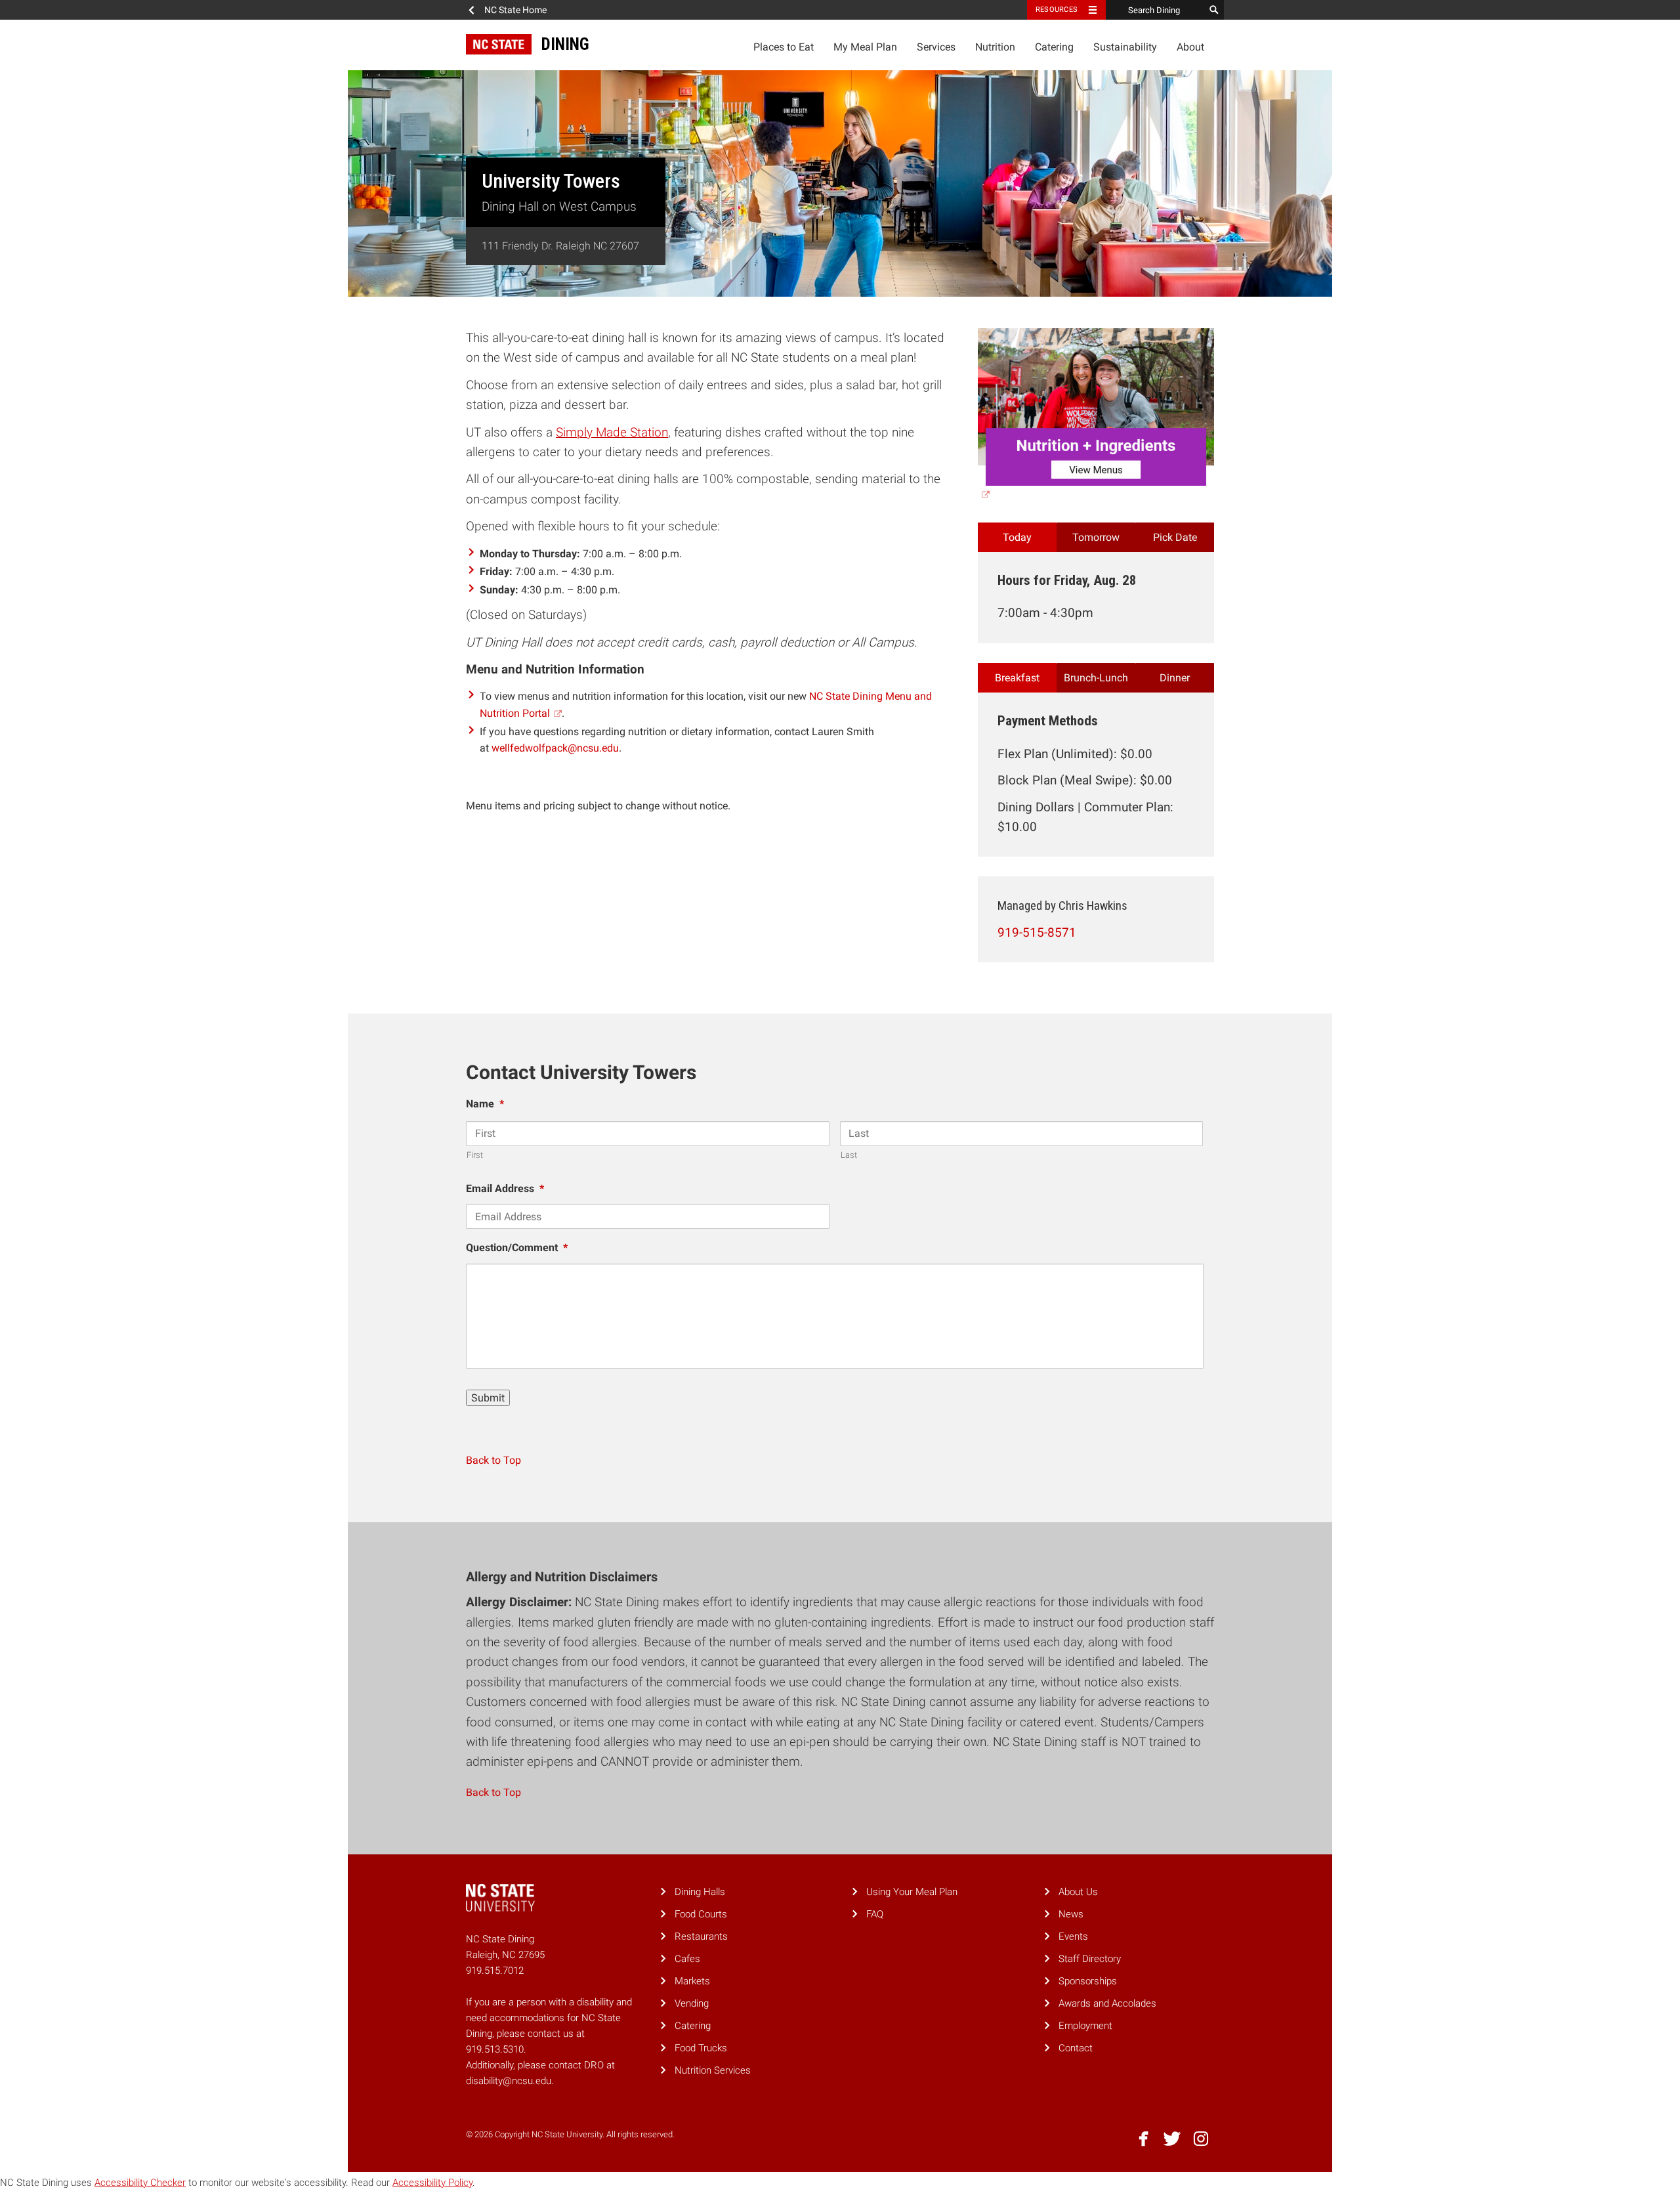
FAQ (875, 1914)
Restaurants (701, 1936)
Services (936, 47)
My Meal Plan (865, 47)
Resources (1057, 10)
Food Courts (701, 1914)
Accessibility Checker (140, 2183)
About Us (1078, 1892)
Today (1017, 537)
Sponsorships (1088, 1981)
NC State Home (515, 10)
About (1190, 47)
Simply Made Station (612, 432)
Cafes (687, 1959)
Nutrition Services (713, 2070)
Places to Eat (784, 47)
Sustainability (1125, 47)
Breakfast (1017, 678)
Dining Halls (700, 1892)
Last (849, 1155)
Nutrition (995, 47)
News (1071, 1914)
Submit (488, 1398)
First (475, 1155)
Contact (1076, 2048)
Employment (1085, 2026)
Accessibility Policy (432, 2183)
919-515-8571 (1037, 932)
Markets (692, 1981)
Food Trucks (701, 2048)
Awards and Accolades (1107, 2003)
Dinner (1175, 678)
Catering (1054, 47)
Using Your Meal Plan (912, 1892)
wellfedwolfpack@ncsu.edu (555, 748)
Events (1073, 1936)
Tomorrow (1096, 537)
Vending (692, 2003)
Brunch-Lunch (1096, 678)
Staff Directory (1090, 1959)
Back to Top (493, 1460)
